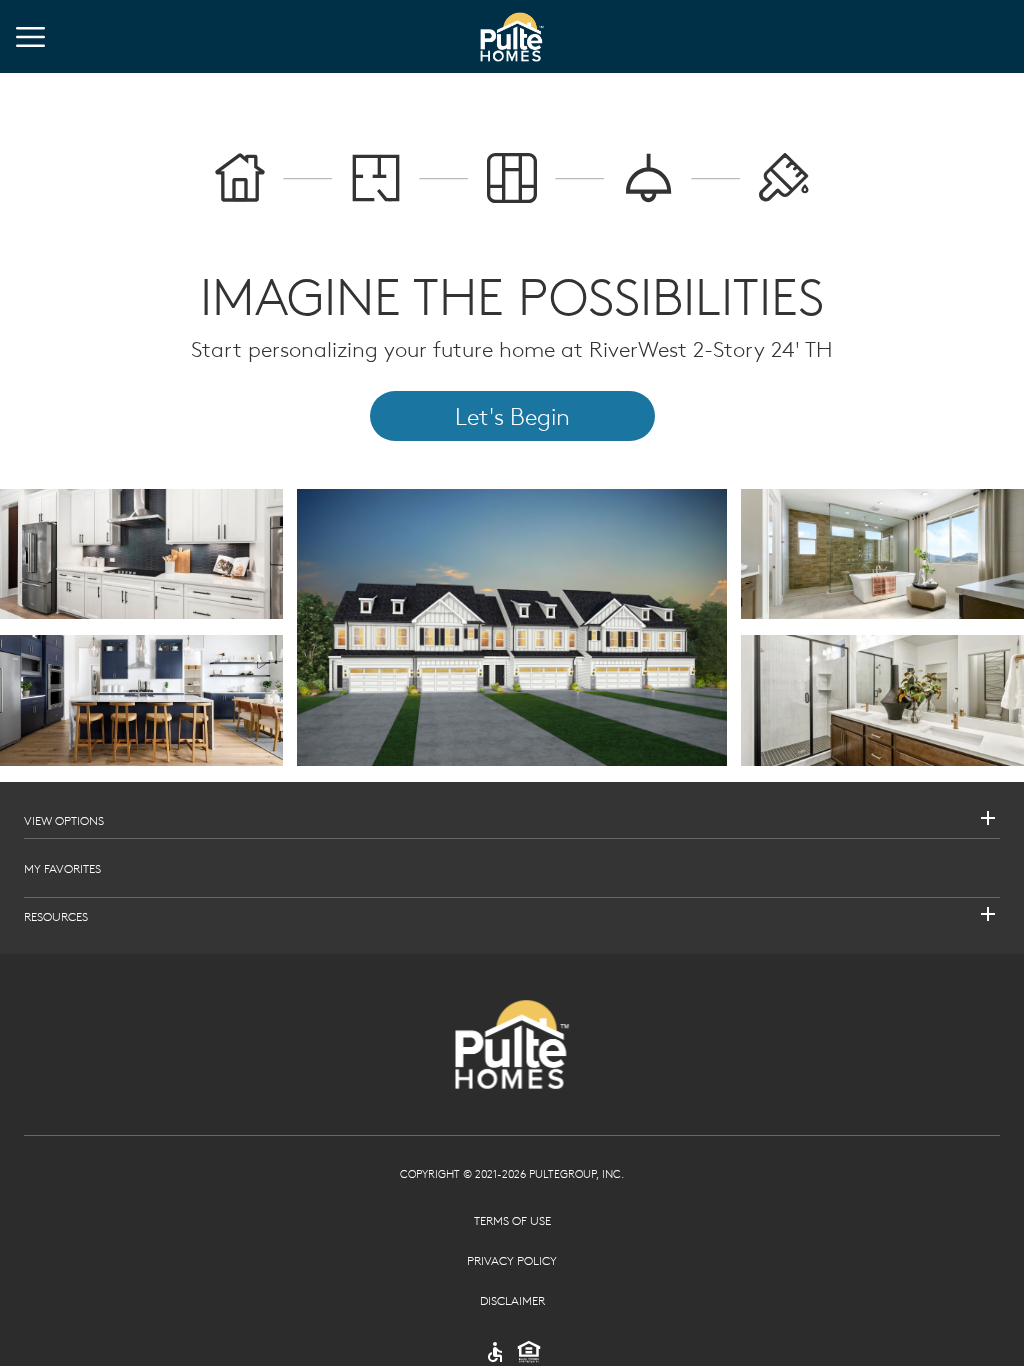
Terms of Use (512, 1220)
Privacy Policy (512, 1260)
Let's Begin (512, 416)
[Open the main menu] (31, 37)
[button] (512, 820)
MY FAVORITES (62, 868)
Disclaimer (512, 1300)
